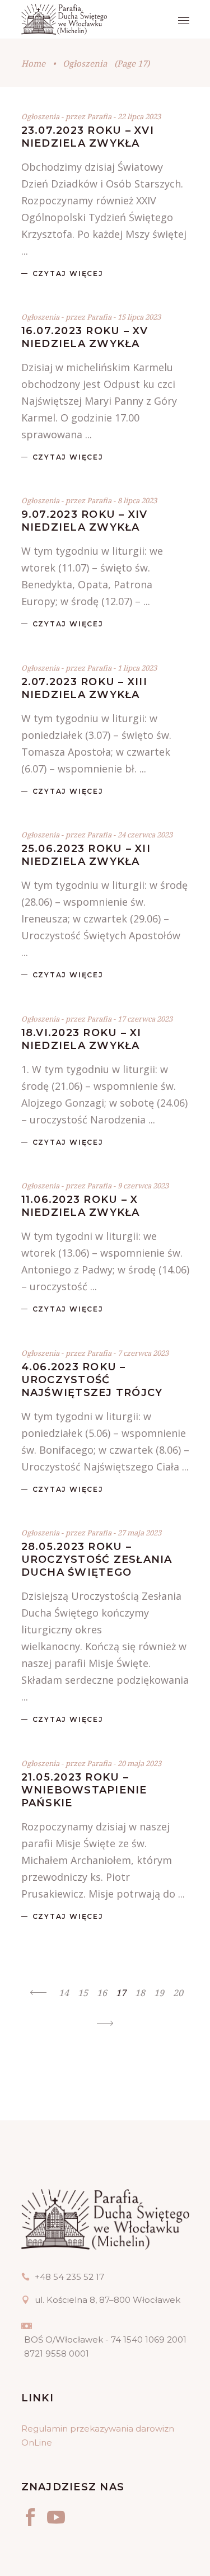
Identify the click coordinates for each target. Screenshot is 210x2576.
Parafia (100, 116)
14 (64, 1993)
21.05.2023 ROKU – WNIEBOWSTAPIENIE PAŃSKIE (84, 1790)
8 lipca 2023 (137, 500)
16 (102, 1993)
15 (83, 1993)
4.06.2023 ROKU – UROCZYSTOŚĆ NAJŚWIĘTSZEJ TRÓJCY (92, 1380)
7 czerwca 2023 (143, 1353)
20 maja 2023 (139, 1763)
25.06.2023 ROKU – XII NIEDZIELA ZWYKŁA (86, 855)
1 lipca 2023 (137, 668)
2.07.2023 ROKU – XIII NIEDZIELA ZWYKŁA (84, 688)
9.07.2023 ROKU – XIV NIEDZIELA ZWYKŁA (85, 521)
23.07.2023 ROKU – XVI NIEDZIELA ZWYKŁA (88, 137)
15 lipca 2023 (139, 317)
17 (121, 1993)
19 (159, 1993)
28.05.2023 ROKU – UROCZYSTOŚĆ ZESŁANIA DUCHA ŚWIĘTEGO (97, 1559)
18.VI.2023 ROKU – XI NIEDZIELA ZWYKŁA (81, 1039)
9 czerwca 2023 (143, 1186)
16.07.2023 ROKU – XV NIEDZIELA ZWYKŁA (85, 337)
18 (140, 1993)
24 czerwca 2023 (145, 835)
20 (178, 1993)
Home (33, 63)
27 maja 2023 (139, 1533)
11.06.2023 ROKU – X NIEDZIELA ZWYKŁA (81, 1206)
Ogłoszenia (40, 116)
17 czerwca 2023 (145, 1019)
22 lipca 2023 (139, 116)
